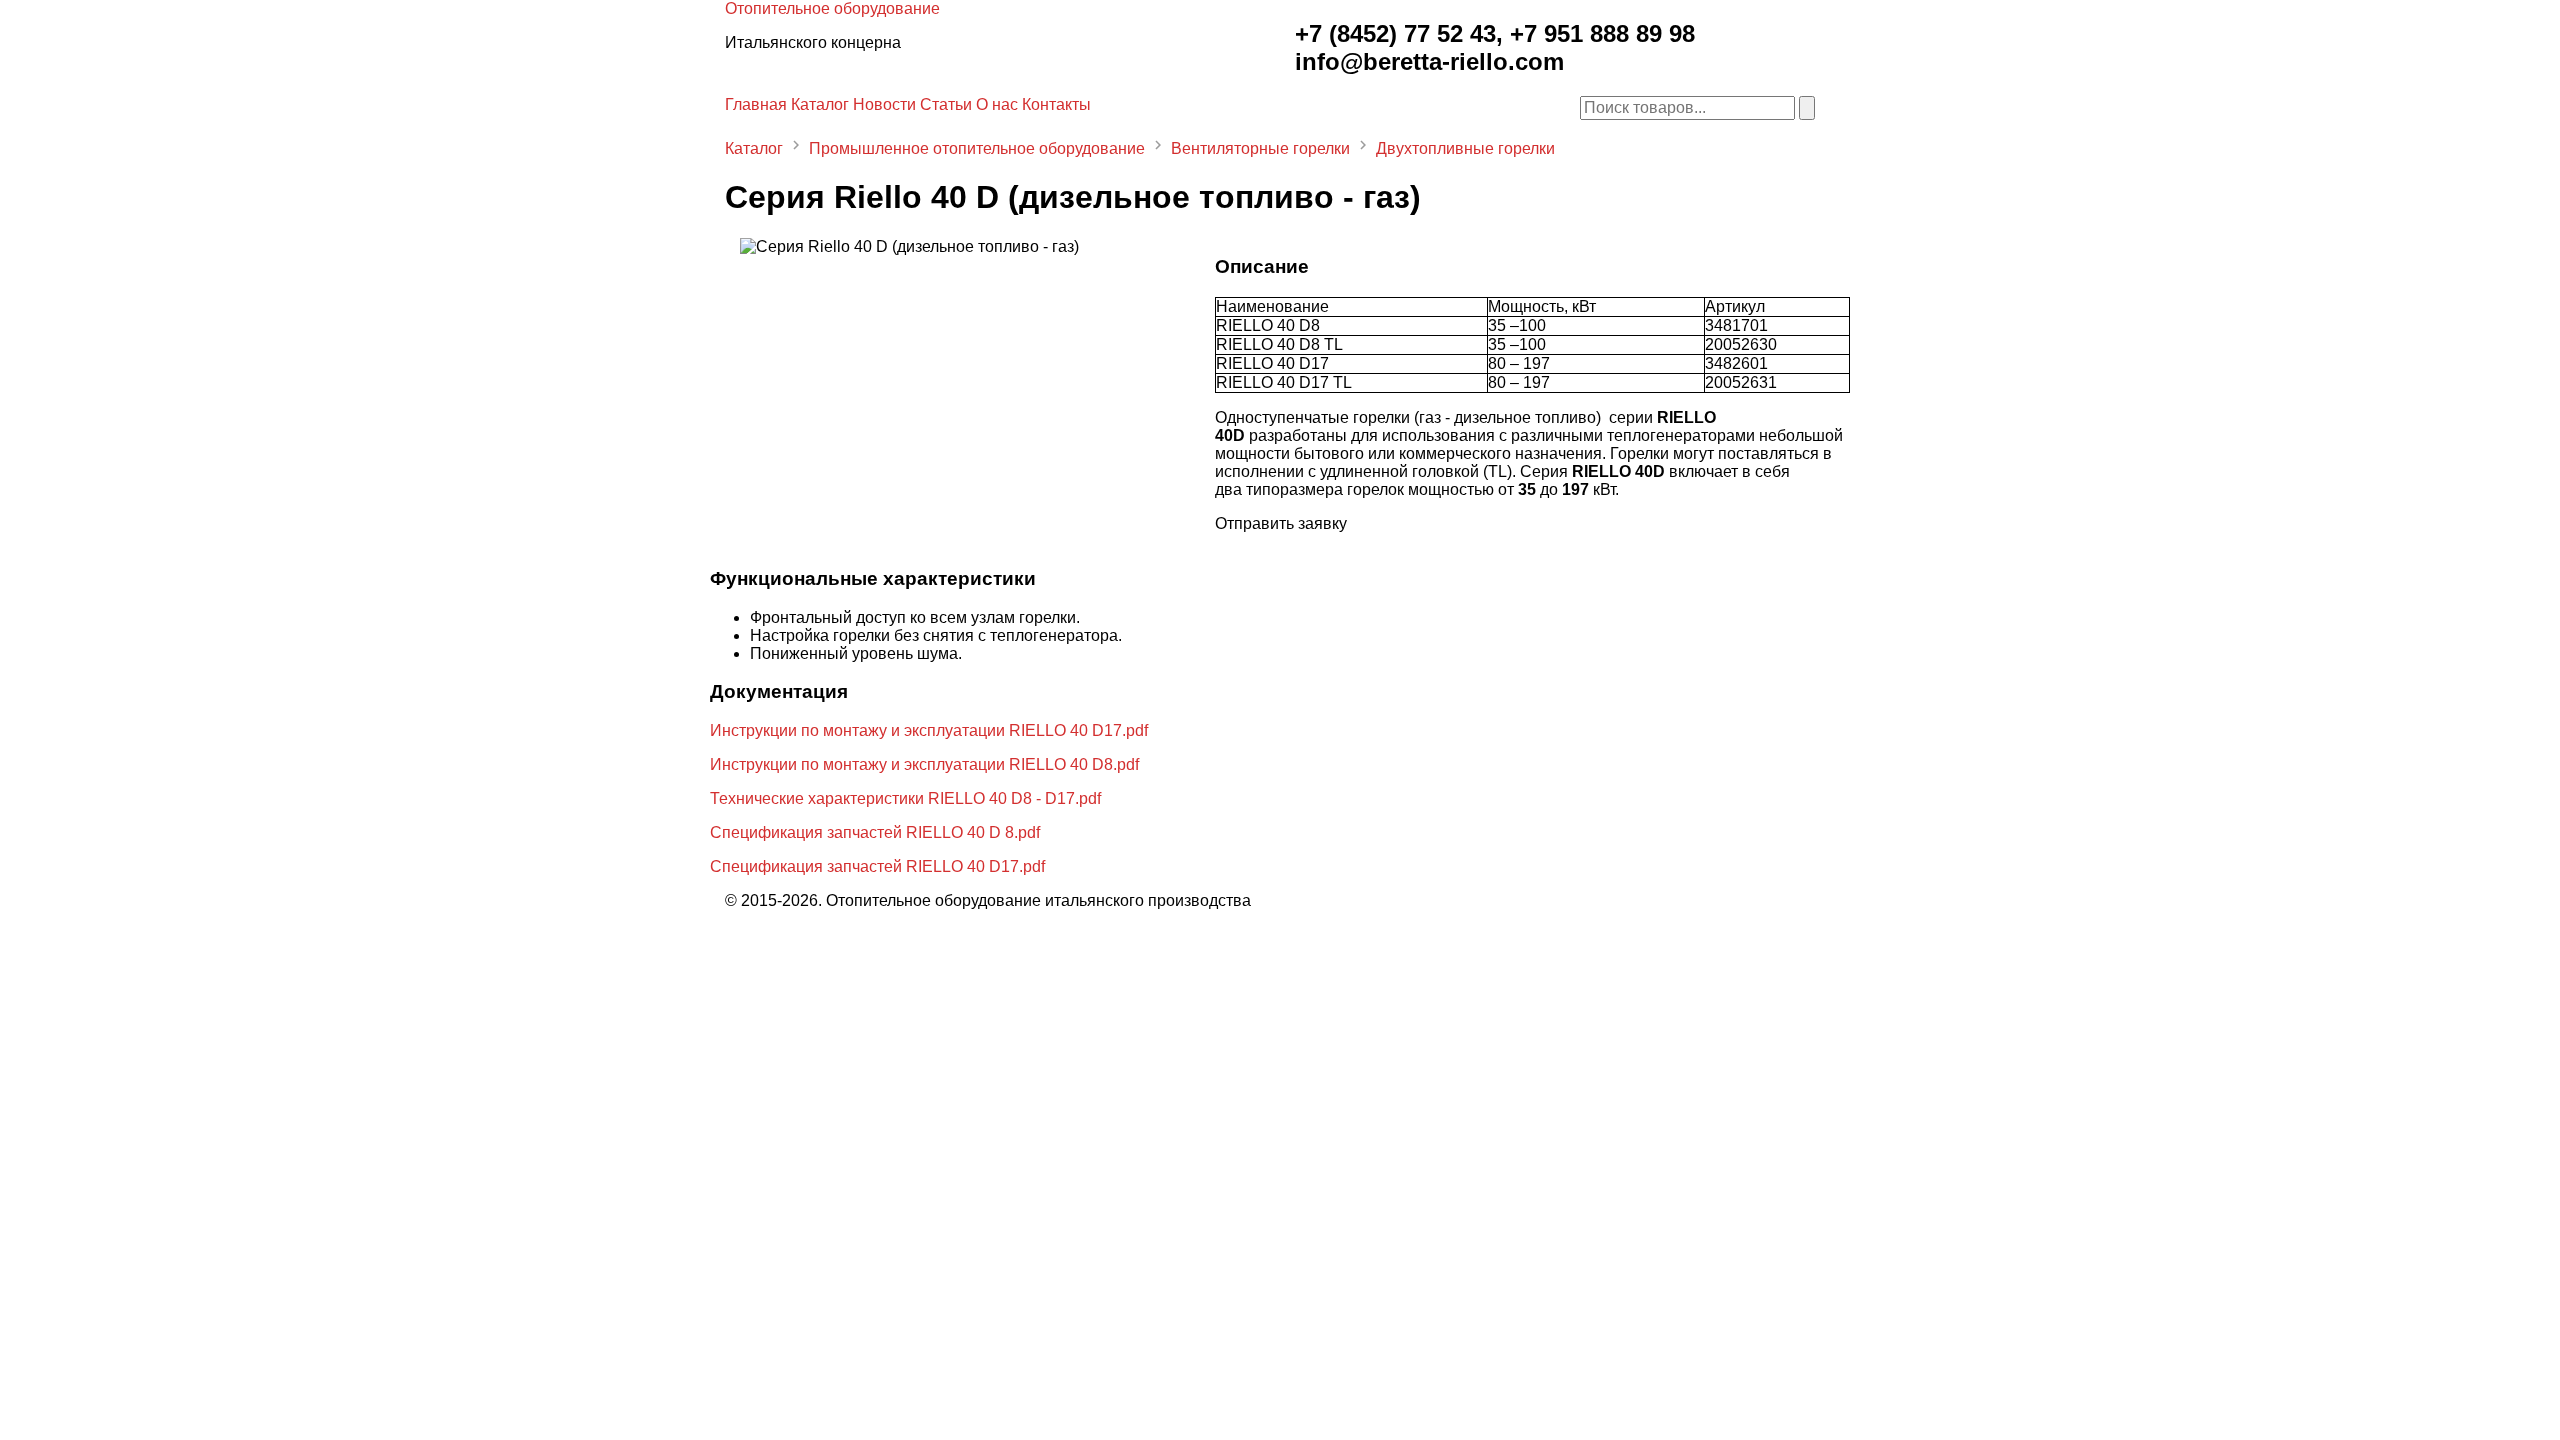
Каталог (820, 104)
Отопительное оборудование (832, 8)
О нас (997, 104)
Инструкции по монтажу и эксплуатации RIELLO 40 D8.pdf (924, 764)
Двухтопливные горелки (1465, 148)
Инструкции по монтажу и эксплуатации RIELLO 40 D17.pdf (929, 730)
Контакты (1056, 104)
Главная (756, 104)
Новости (884, 104)
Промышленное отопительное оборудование (977, 148)
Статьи (946, 104)
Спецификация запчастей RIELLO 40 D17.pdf (877, 866)
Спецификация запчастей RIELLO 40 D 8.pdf (875, 832)
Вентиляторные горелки (1260, 148)
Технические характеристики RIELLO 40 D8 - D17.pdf (905, 798)
